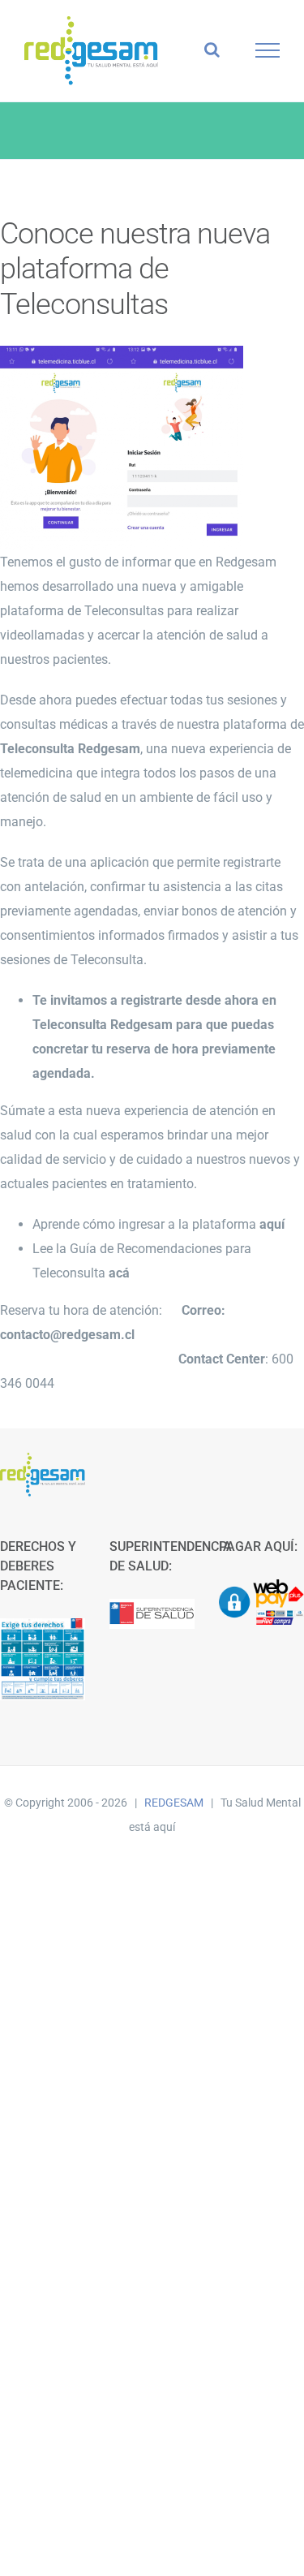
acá (119, 1273)
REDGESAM (174, 1803)
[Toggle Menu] (268, 50)
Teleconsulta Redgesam (103, 1025)
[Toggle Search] (212, 50)
